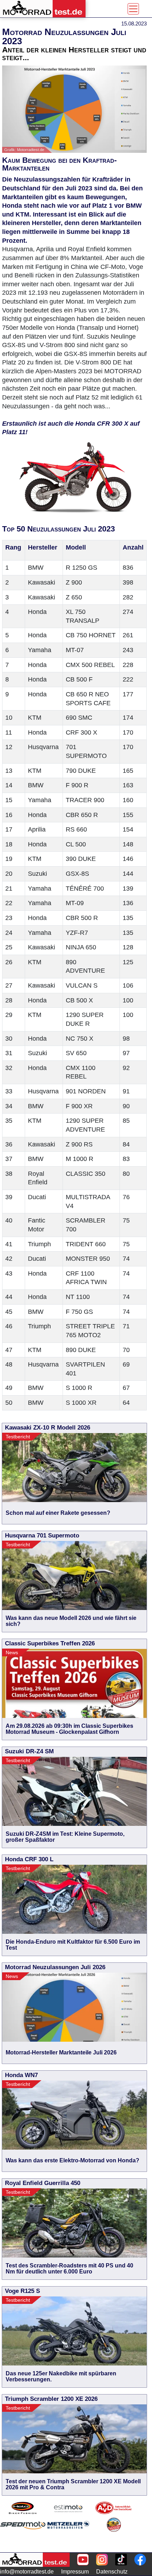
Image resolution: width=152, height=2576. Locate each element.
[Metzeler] (68, 2534)
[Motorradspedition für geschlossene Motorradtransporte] (23, 2534)
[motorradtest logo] (35, 2560)
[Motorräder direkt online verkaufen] (68, 2508)
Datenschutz (112, 2572)
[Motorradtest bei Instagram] (102, 2560)
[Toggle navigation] (133, 9)
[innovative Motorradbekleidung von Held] (23, 2508)
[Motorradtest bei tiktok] (121, 2560)
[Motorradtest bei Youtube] (83, 2560)
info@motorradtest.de (27, 2572)
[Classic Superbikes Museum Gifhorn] (114, 2534)
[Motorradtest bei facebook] (140, 2560)
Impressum (75, 2572)
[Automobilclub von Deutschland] (114, 2508)
